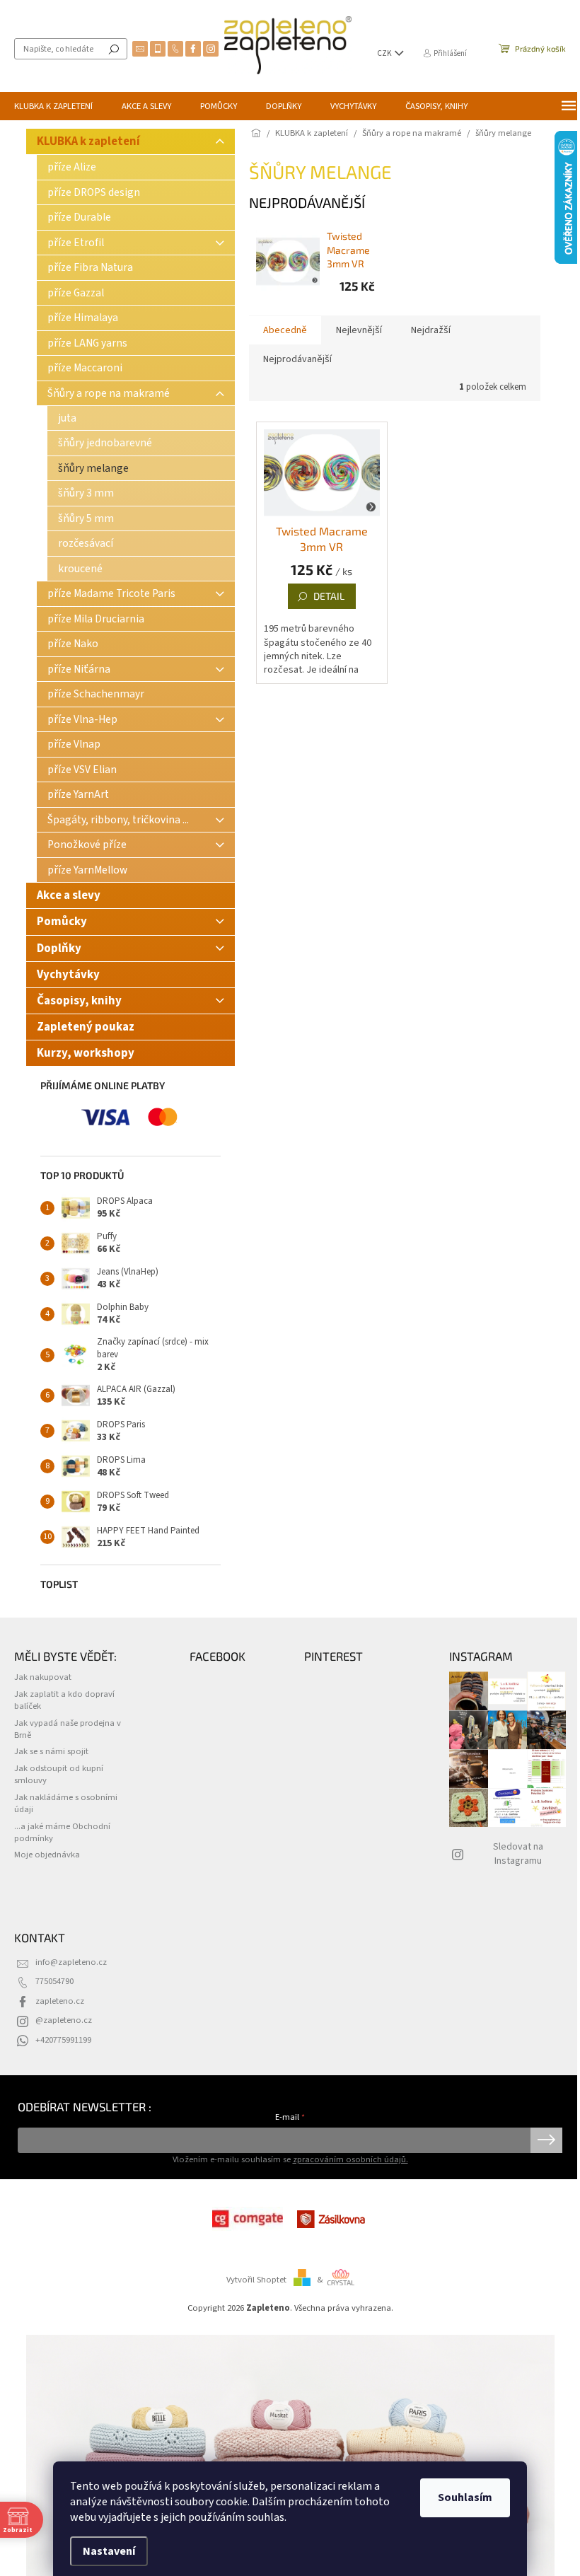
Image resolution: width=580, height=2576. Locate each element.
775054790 (54, 1981)
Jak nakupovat (43, 1677)
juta (67, 418)
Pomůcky (62, 922)
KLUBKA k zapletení (88, 141)
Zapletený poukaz (86, 1027)
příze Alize (72, 167)
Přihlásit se (546, 2140)
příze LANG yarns (87, 343)
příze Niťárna (79, 669)
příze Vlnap (74, 744)
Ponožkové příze (87, 845)
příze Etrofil (76, 243)
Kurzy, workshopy (86, 1053)
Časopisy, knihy (79, 1001)
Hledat (114, 49)
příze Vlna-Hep (82, 719)
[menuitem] (53, 106)
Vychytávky (68, 975)
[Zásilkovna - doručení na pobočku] (332, 2219)
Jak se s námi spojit (51, 1751)
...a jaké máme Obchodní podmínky (62, 1832)
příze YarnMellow (87, 870)
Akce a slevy (70, 895)
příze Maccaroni (85, 368)
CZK (385, 53)
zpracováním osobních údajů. (350, 2159)
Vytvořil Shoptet (256, 2280)
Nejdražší (431, 330)
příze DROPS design (94, 192)
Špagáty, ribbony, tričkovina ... (118, 820)
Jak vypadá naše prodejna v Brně (68, 1729)
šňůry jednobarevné (105, 443)
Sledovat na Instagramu (518, 1853)
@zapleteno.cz (64, 2020)
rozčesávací (86, 543)
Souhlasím (465, 2497)
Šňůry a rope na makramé (109, 393)
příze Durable (79, 217)
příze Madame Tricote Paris (111, 593)
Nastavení (109, 2551)
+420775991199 (63, 2040)
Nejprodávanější (297, 359)
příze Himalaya (83, 318)
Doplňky (59, 948)
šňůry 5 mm (86, 518)
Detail (329, 596)
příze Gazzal (76, 293)
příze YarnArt (78, 794)
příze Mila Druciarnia (96, 619)
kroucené (80, 569)
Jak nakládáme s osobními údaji (66, 1803)
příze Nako (73, 644)
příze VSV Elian (82, 770)
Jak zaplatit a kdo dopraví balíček (64, 1700)
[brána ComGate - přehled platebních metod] (248, 2219)
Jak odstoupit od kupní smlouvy (59, 1774)
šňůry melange (93, 468)
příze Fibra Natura (90, 267)
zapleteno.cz (60, 2001)
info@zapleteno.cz (71, 1962)
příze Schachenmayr (96, 694)
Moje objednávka (47, 1855)
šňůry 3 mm (86, 493)
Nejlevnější (359, 330)
